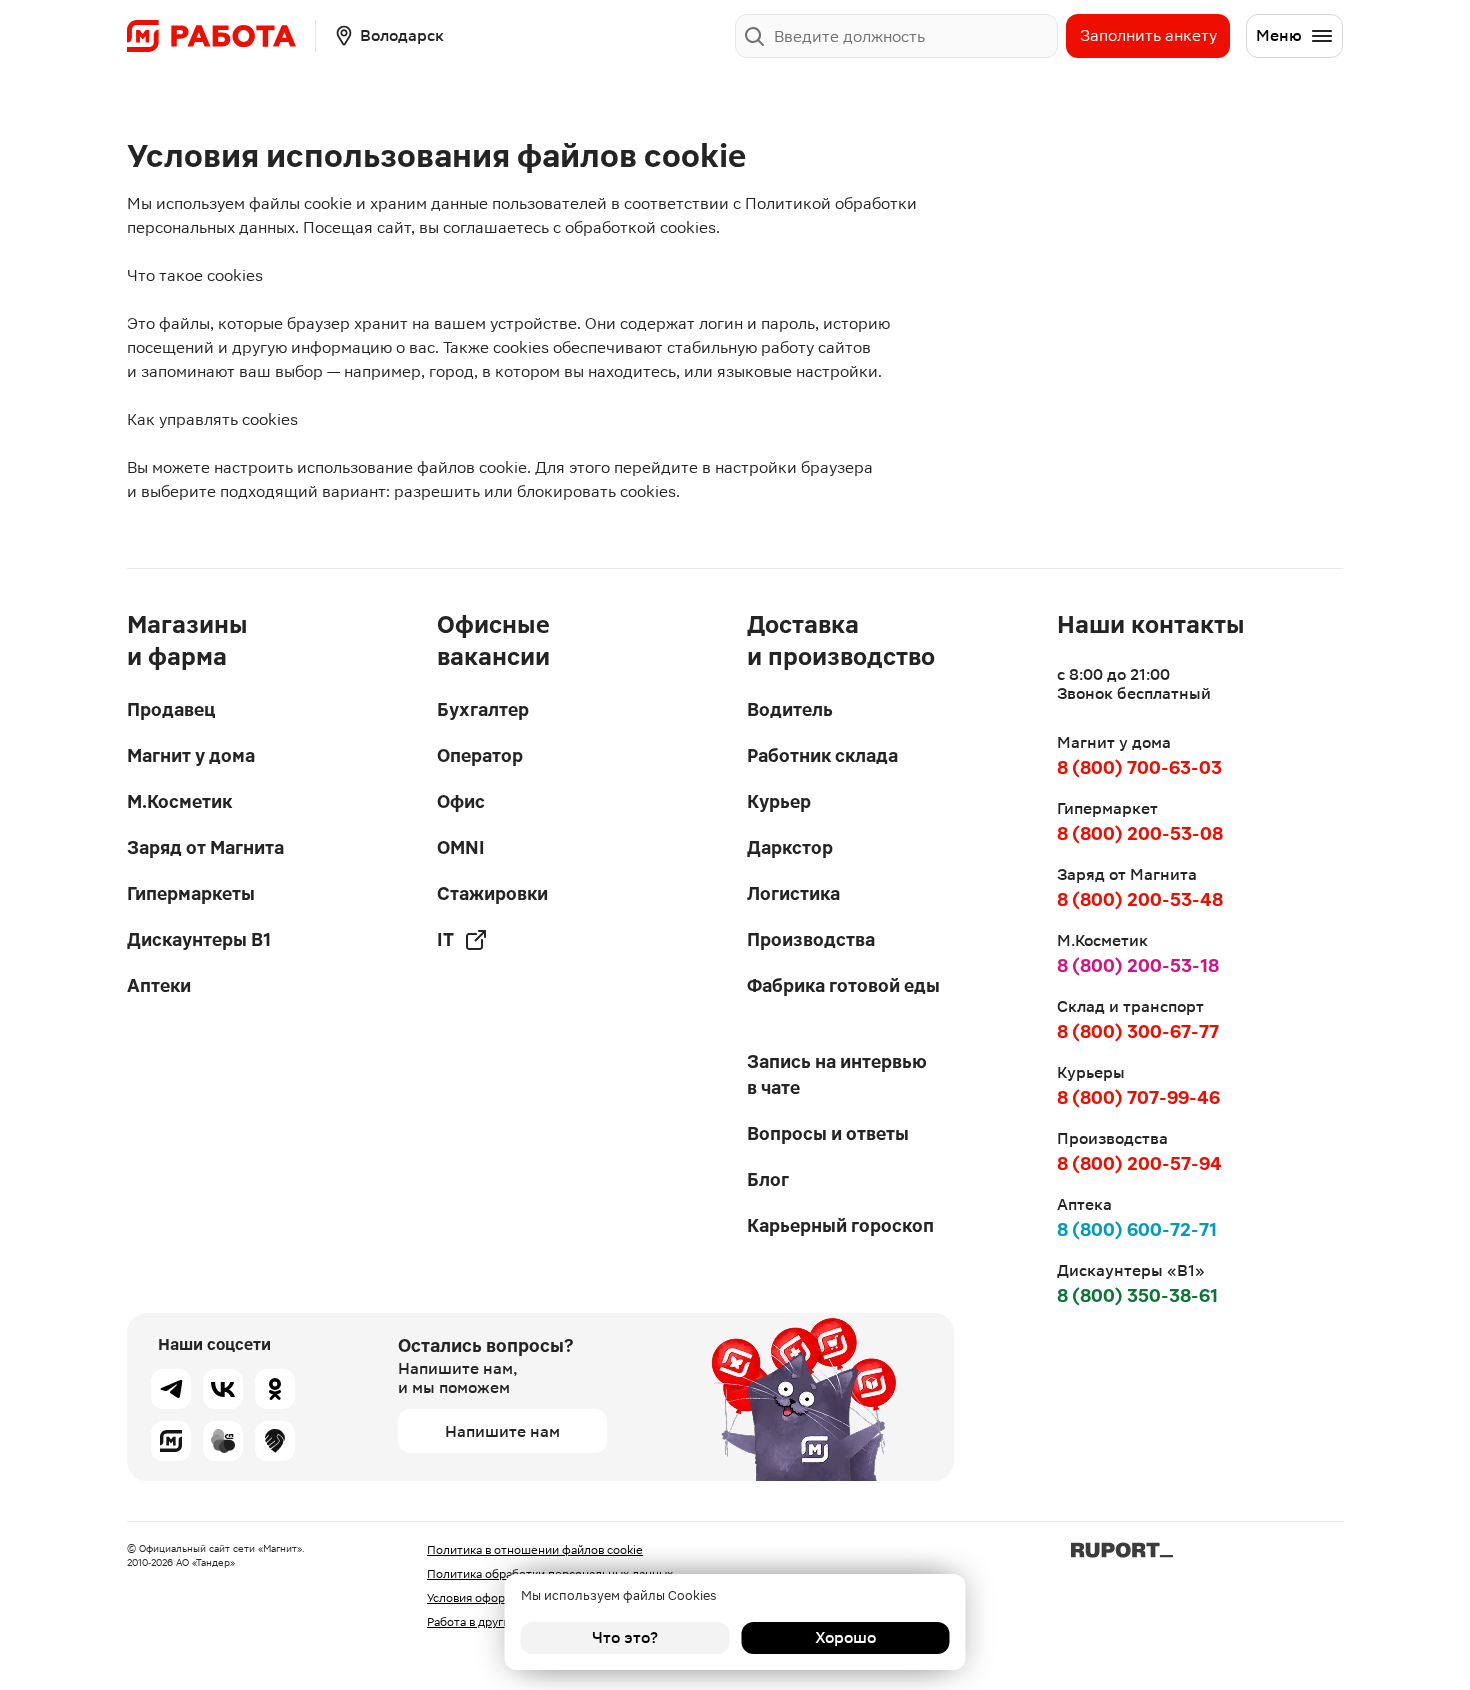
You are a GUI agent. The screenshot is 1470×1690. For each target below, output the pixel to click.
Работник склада (822, 755)
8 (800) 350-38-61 (1137, 1295)
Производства (811, 939)
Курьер (779, 801)
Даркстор (790, 847)
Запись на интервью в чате (837, 1074)
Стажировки (492, 893)
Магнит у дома (191, 755)
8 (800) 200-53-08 (1140, 833)
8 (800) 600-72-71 (1137, 1229)
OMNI (461, 847)
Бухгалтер (483, 709)
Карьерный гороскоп (840, 1225)
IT (445, 939)
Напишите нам (502, 1431)
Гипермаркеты (191, 893)
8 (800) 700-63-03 (1139, 767)
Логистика (793, 893)
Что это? (625, 1637)
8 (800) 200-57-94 (1139, 1163)
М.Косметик (179, 801)
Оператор (480, 755)
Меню (1279, 35)
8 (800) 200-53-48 (1140, 899)
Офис (461, 801)
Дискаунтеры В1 (199, 939)
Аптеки (159, 985)
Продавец (171, 709)
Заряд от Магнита (205, 847)
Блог (768, 1179)
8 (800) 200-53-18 (1138, 965)
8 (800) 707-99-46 (1138, 1097)
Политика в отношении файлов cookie (535, 1550)
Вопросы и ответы (828, 1133)
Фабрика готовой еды (843, 985)
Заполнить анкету (1148, 35)
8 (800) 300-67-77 (1138, 1031)
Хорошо (845, 1637)
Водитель (790, 709)
